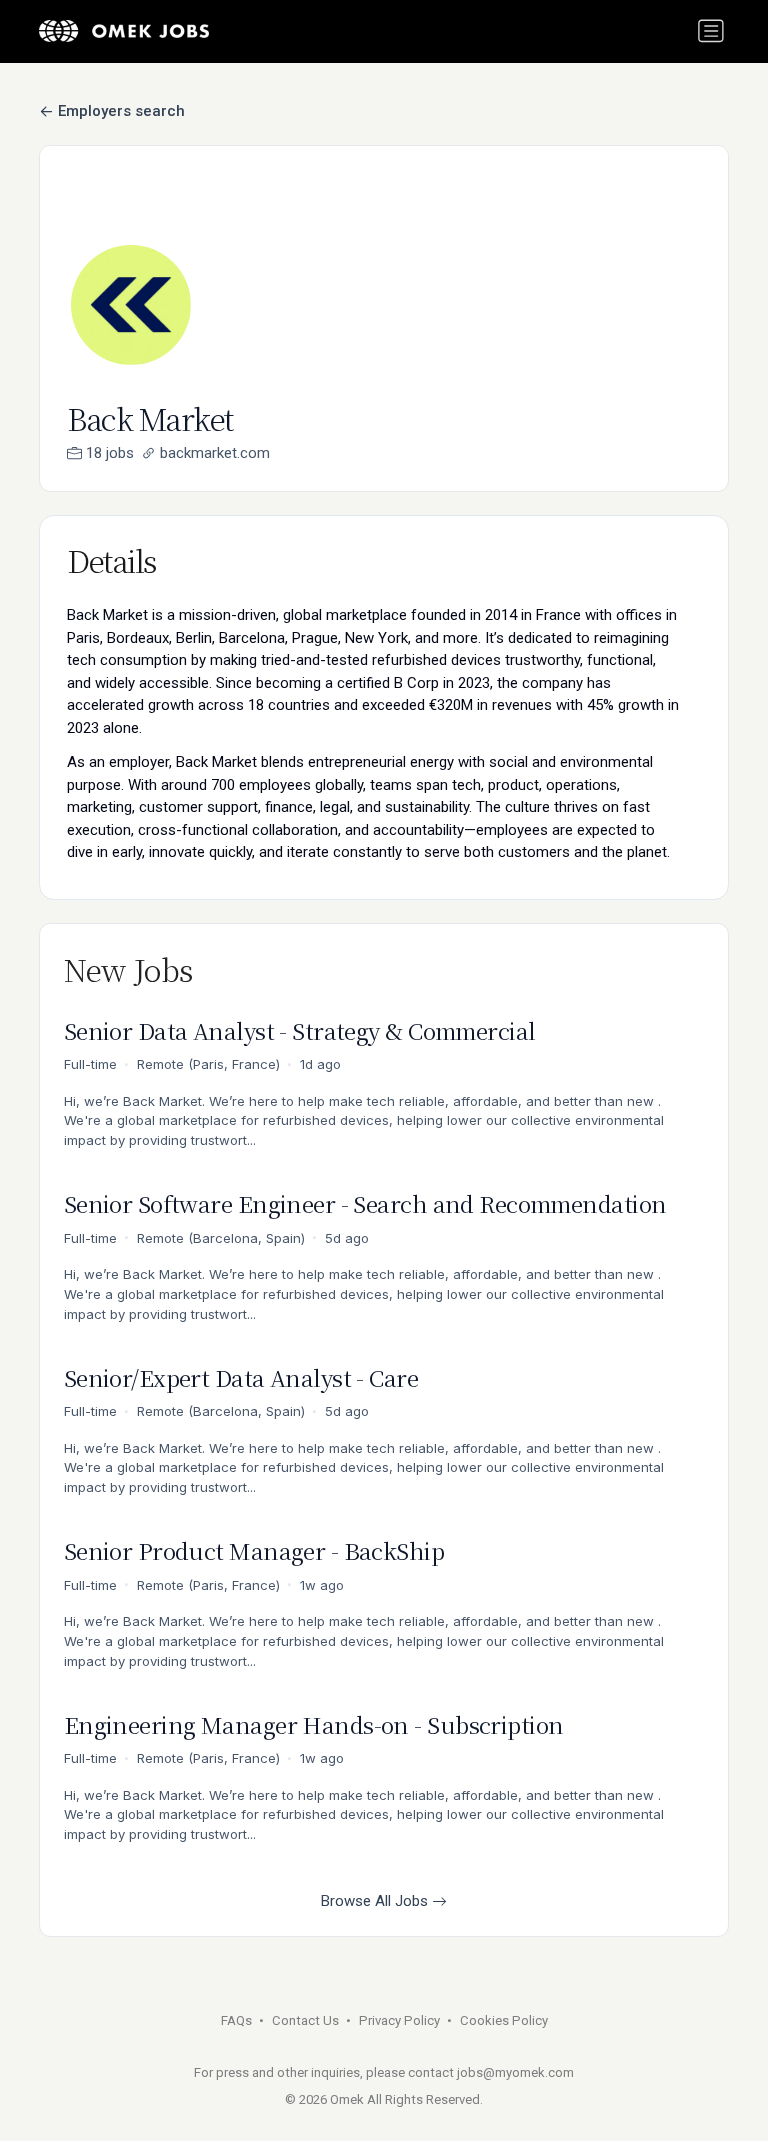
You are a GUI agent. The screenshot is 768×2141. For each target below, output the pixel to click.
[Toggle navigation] (711, 31)
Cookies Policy (504, 2020)
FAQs (236, 2020)
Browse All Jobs (376, 1901)
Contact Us (305, 2020)
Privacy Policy (399, 2020)
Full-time (90, 1064)
